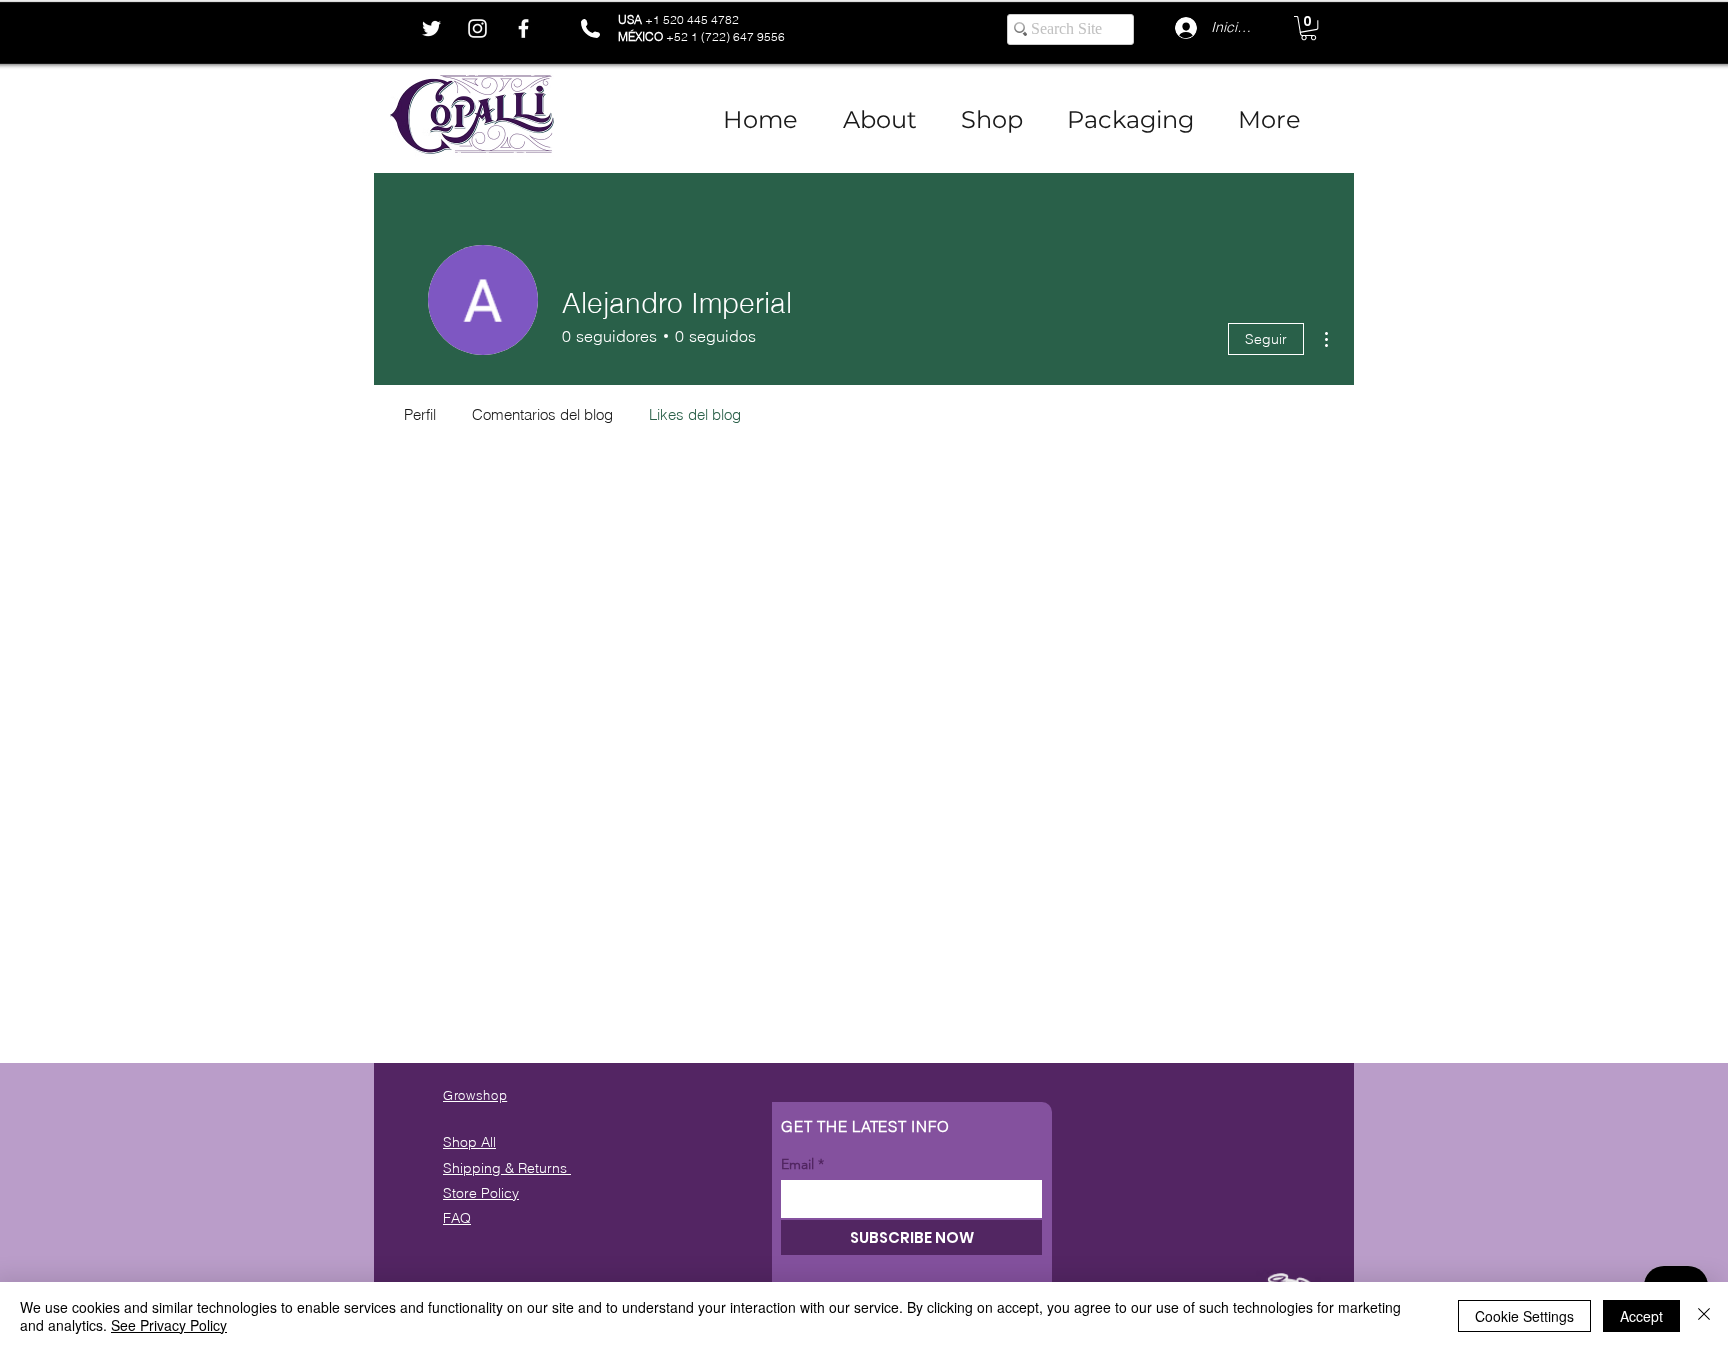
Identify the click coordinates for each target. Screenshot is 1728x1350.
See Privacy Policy (169, 1325)
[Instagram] (477, 28)
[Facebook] (523, 28)
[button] (1308, 28)
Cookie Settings (1524, 1316)
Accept (1641, 1316)
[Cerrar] (1704, 1316)
